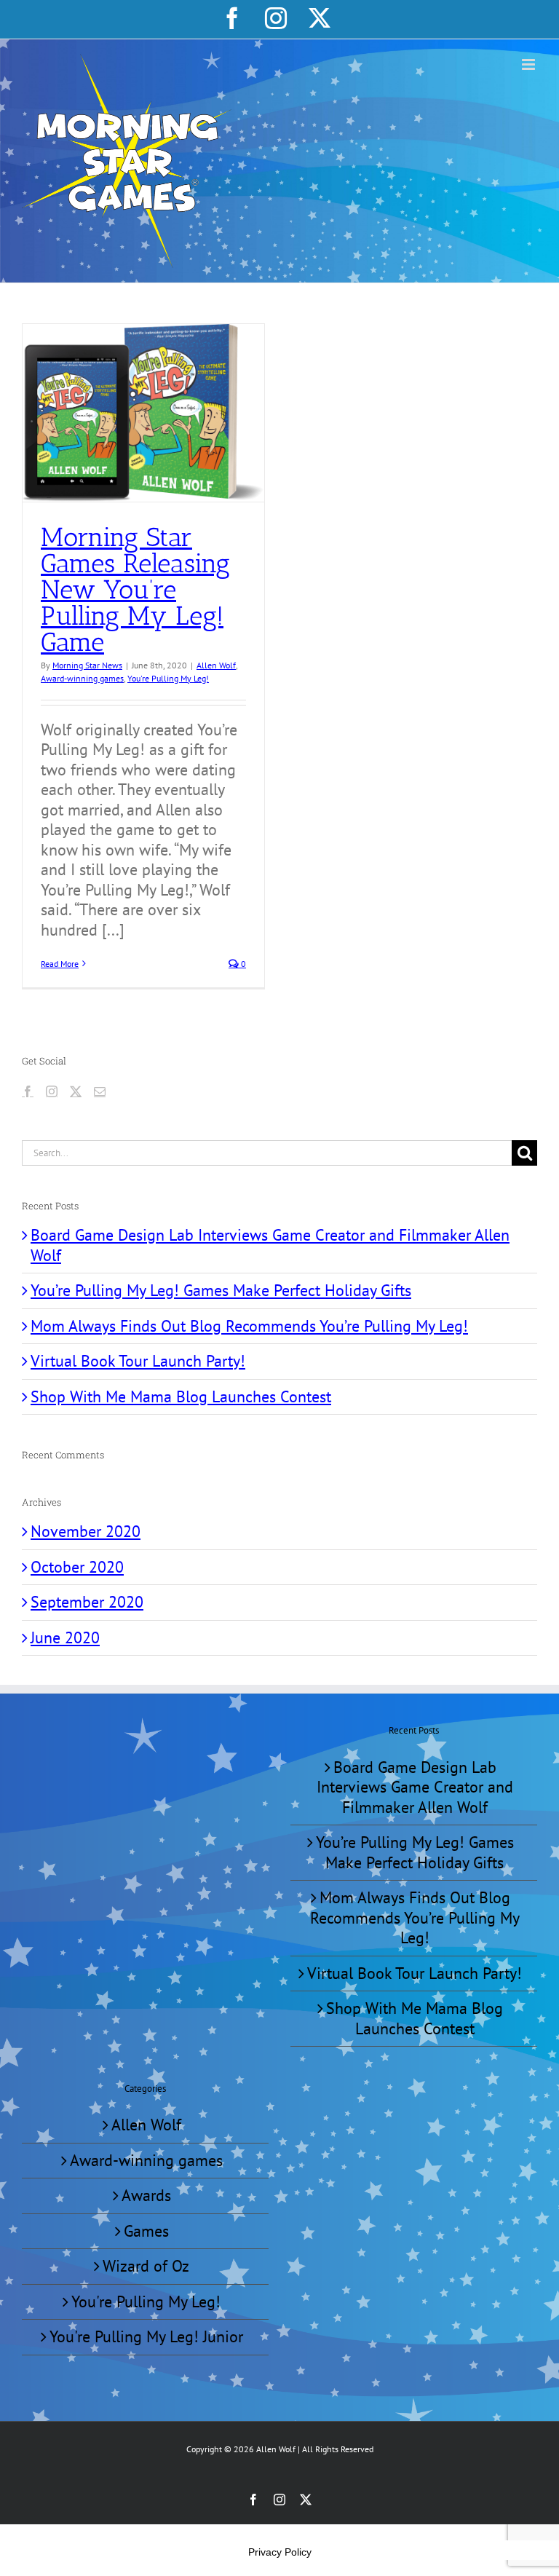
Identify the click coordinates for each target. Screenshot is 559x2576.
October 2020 (77, 1567)
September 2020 (87, 1602)
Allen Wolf (216, 665)
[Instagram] (52, 1091)
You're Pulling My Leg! (168, 678)
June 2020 (65, 1637)
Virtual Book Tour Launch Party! (138, 1361)
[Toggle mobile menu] (530, 64)
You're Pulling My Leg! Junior (146, 2337)
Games (146, 2231)
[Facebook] (28, 1091)
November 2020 (86, 1531)
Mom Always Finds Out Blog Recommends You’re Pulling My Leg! (249, 1326)
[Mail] (100, 1091)
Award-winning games (82, 678)
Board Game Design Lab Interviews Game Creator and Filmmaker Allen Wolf (270, 1245)
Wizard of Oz (146, 2266)
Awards (146, 2196)
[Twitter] (76, 1091)
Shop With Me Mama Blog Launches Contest (181, 1396)
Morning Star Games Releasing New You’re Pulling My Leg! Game (135, 589)
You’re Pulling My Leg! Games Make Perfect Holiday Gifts (221, 1290)
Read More (60, 964)
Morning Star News (87, 665)
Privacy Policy (280, 2552)
